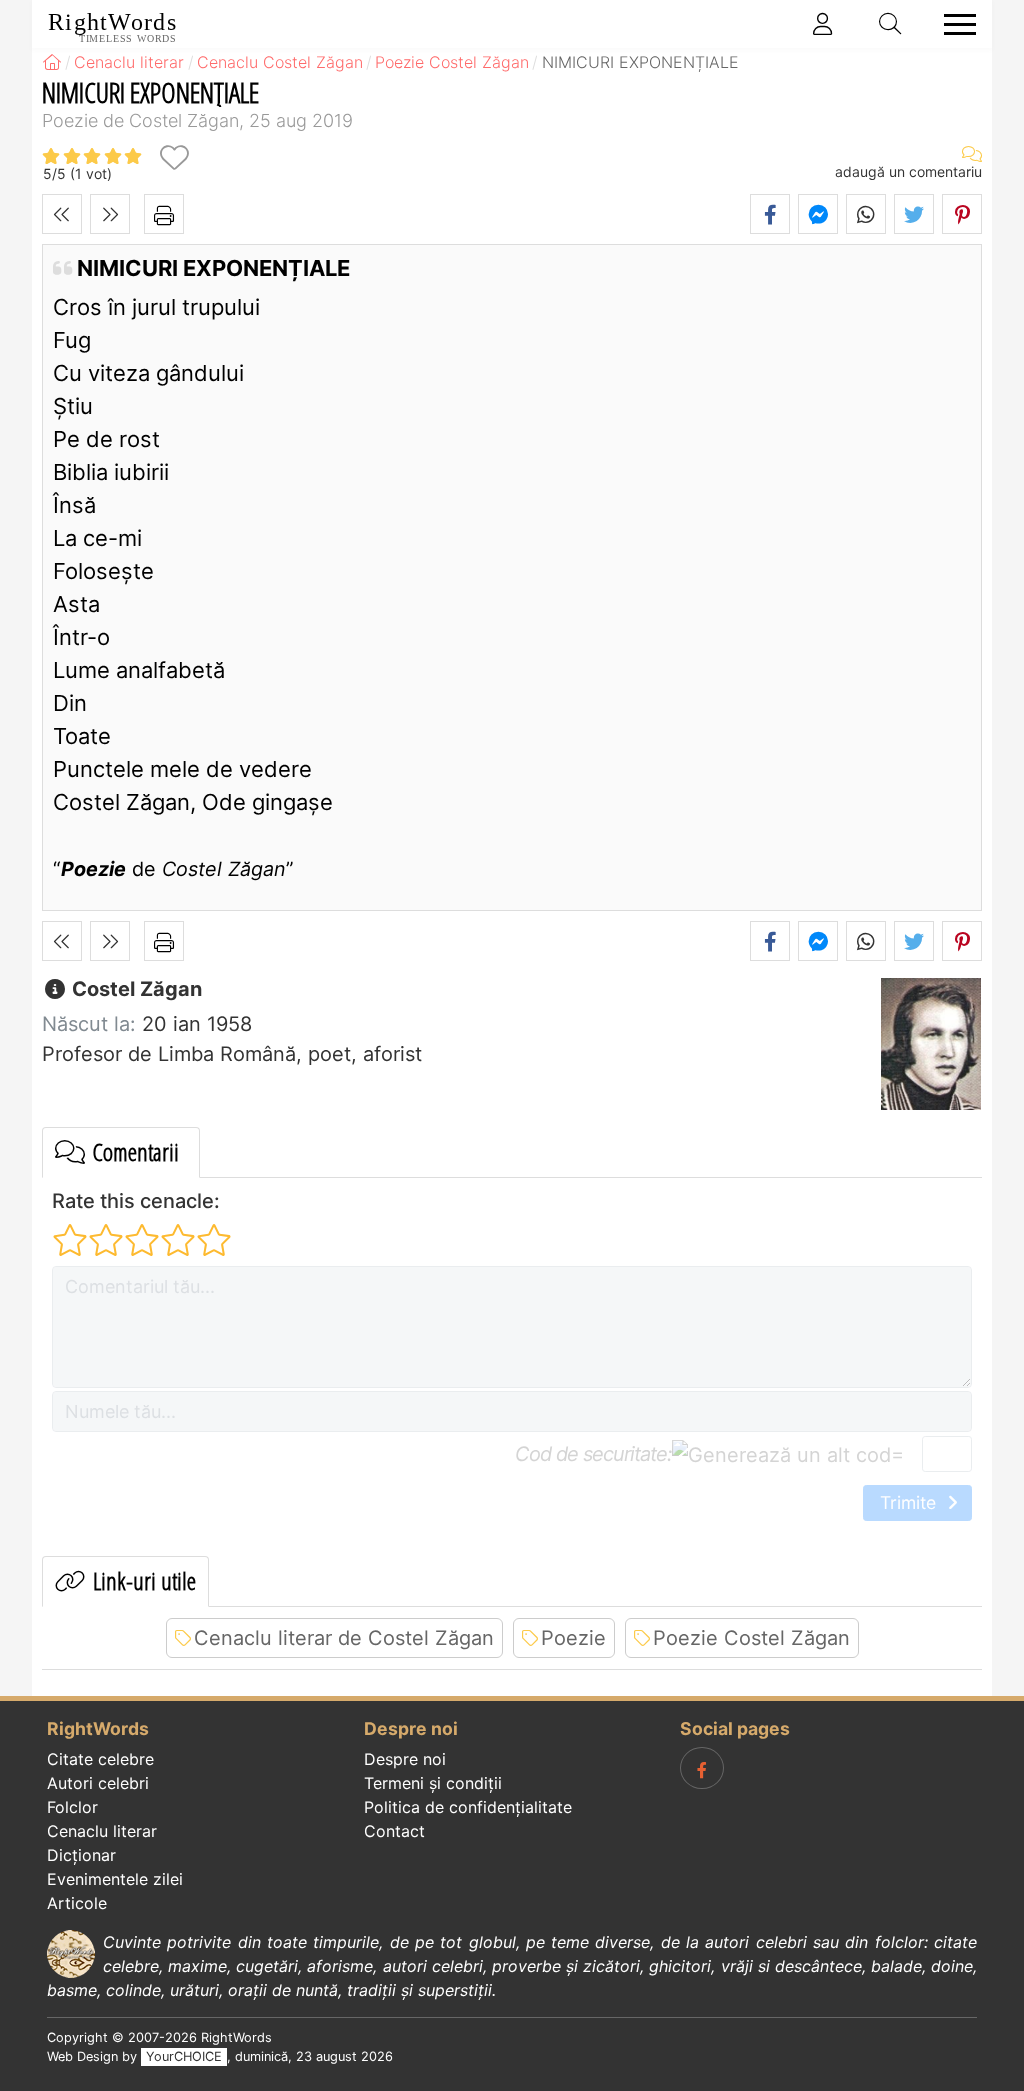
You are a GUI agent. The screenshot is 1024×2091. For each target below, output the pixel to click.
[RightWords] (52, 62)
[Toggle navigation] (954, 24)
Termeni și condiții (433, 1783)
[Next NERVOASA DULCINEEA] (110, 214)
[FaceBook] (702, 1768)
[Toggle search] (891, 24)
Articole (77, 1903)
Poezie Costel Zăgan (751, 1638)
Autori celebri (98, 1783)
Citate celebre (100, 1759)
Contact (394, 1831)
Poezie (573, 1638)
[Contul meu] (823, 24)
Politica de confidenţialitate (468, 1807)
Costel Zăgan (134, 989)
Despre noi (405, 1759)
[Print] (164, 214)
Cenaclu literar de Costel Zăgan (344, 1638)
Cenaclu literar (102, 1831)
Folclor (72, 1807)
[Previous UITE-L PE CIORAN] (62, 214)
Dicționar (81, 1855)
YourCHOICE (184, 2056)
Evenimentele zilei (115, 1879)
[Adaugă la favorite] (174, 157)
